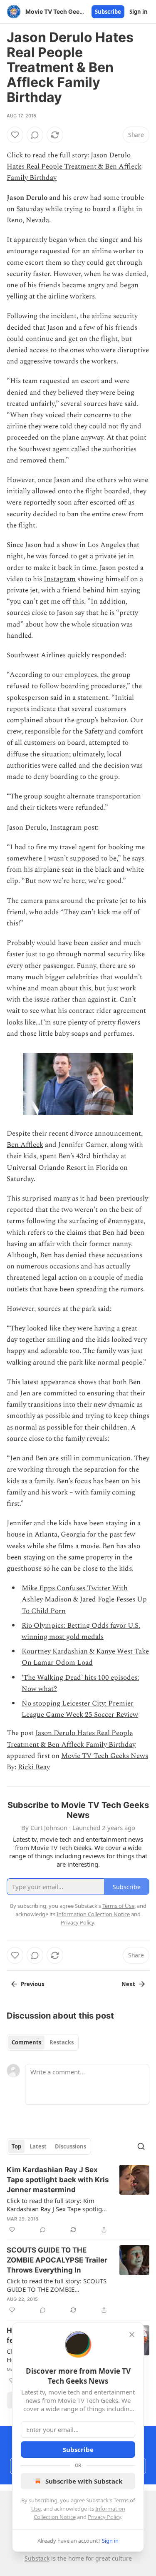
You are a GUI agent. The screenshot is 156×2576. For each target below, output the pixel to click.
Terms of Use (118, 1906)
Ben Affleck (25, 1145)
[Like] (15, 135)
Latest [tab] (38, 2146)
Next (128, 1984)
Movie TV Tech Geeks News (105, 1756)
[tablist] (43, 2042)
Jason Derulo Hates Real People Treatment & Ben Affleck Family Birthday (74, 167)
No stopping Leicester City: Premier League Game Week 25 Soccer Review (80, 1709)
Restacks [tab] (62, 2042)
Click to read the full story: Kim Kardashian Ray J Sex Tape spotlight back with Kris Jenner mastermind (57, 2205)
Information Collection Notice (93, 1914)
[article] (78, 2200)
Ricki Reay (34, 1767)
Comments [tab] (26, 2042)
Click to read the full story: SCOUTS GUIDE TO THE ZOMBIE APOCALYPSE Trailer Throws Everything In (57, 2285)
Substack (37, 2558)
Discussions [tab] (71, 2146)
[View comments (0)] (35, 135)
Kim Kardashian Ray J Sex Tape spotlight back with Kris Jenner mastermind (58, 2180)
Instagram (60, 579)
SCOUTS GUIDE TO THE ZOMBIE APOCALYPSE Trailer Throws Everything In (57, 2260)
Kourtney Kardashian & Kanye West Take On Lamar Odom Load (85, 1657)
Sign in (139, 12)
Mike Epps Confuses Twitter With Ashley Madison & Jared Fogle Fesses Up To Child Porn (84, 1599)
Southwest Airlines (36, 655)
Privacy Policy (104, 2517)
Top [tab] (16, 2146)
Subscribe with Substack (84, 2481)
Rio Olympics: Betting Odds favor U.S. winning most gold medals (81, 1631)
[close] (132, 2335)
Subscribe (108, 12)
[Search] (141, 2146)
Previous (32, 1984)
